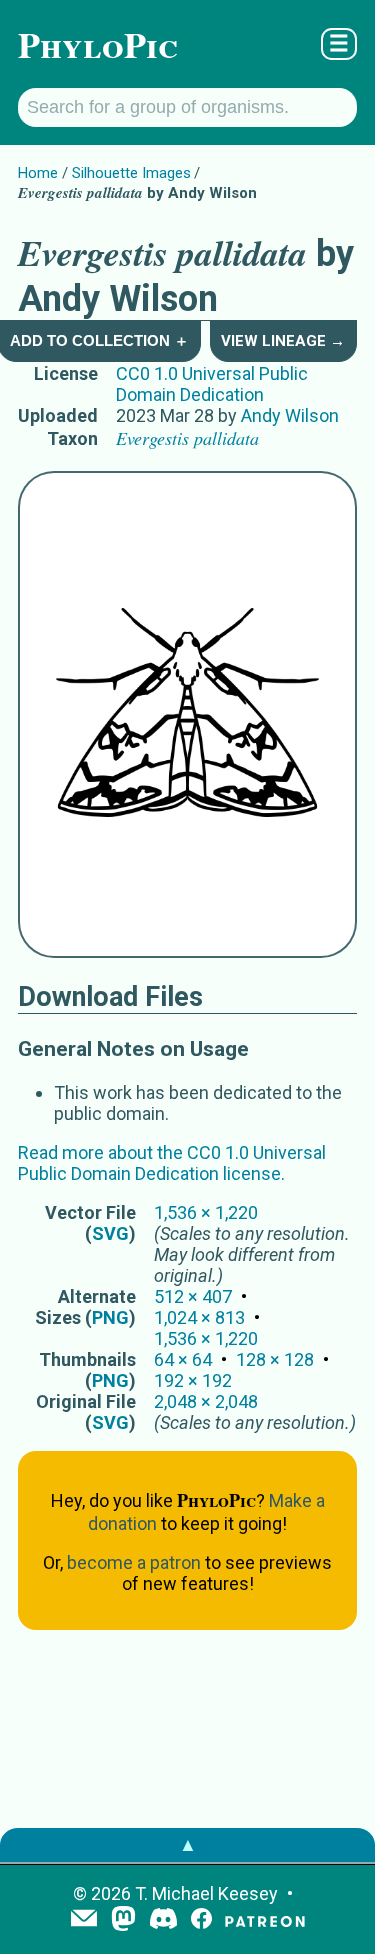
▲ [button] (188, 1844)
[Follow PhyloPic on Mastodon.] (123, 1920)
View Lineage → (283, 341)
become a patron (134, 1562)
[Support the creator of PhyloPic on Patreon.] (265, 1920)
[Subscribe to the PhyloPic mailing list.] (84, 1920)
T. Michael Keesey (206, 1893)
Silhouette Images (131, 173)
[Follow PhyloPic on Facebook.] (201, 1920)
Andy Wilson (290, 415)
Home (38, 173)
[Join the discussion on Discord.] (164, 1920)
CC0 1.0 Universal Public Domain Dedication (212, 384)
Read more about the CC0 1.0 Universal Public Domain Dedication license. (172, 1163)
